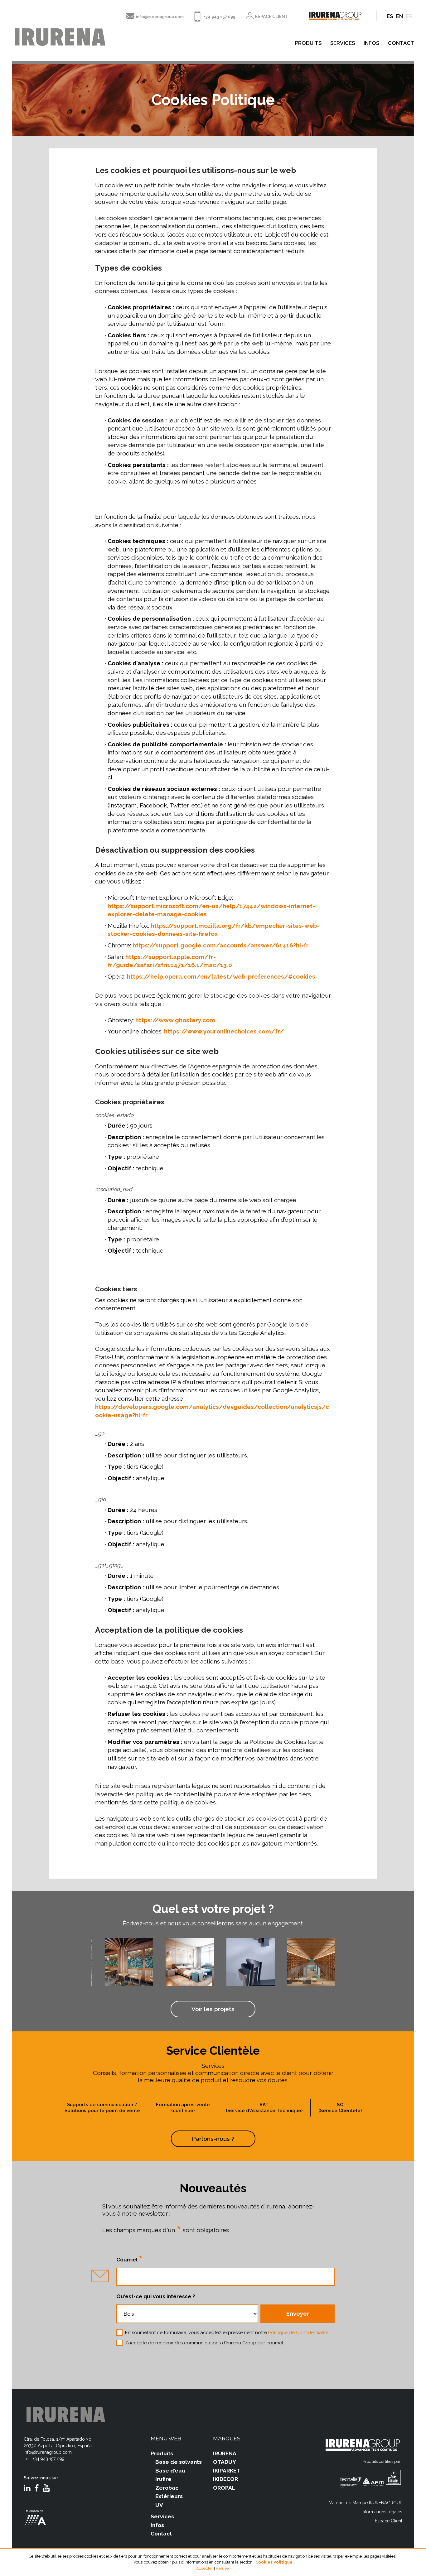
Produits (162, 2453)
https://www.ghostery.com (175, 1020)
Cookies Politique (274, 2562)
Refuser (223, 2568)
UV (159, 2505)
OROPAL (224, 2488)
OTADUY (225, 2462)
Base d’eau (170, 2471)
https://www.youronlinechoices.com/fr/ (224, 1031)
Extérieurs (169, 2496)
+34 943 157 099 (219, 17)
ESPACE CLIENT (272, 17)
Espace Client (389, 2521)
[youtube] (46, 2489)
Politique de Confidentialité (298, 2333)
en (399, 16)
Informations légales (382, 2512)
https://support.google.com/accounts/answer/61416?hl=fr (221, 945)
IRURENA (225, 2453)
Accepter (205, 2568)
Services (162, 2516)
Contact (161, 2534)
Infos (157, 2525)
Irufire (163, 2479)
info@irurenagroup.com (160, 17)
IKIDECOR (225, 2479)
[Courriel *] (225, 2277)
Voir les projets (213, 2009)
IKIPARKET (227, 2471)
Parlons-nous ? (213, 2139)
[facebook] (37, 2489)
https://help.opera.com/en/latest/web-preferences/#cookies (221, 976)
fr (409, 16)
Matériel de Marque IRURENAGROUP (365, 2503)
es (390, 16)
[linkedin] (27, 2489)
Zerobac (167, 2488)
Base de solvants (179, 2462)
